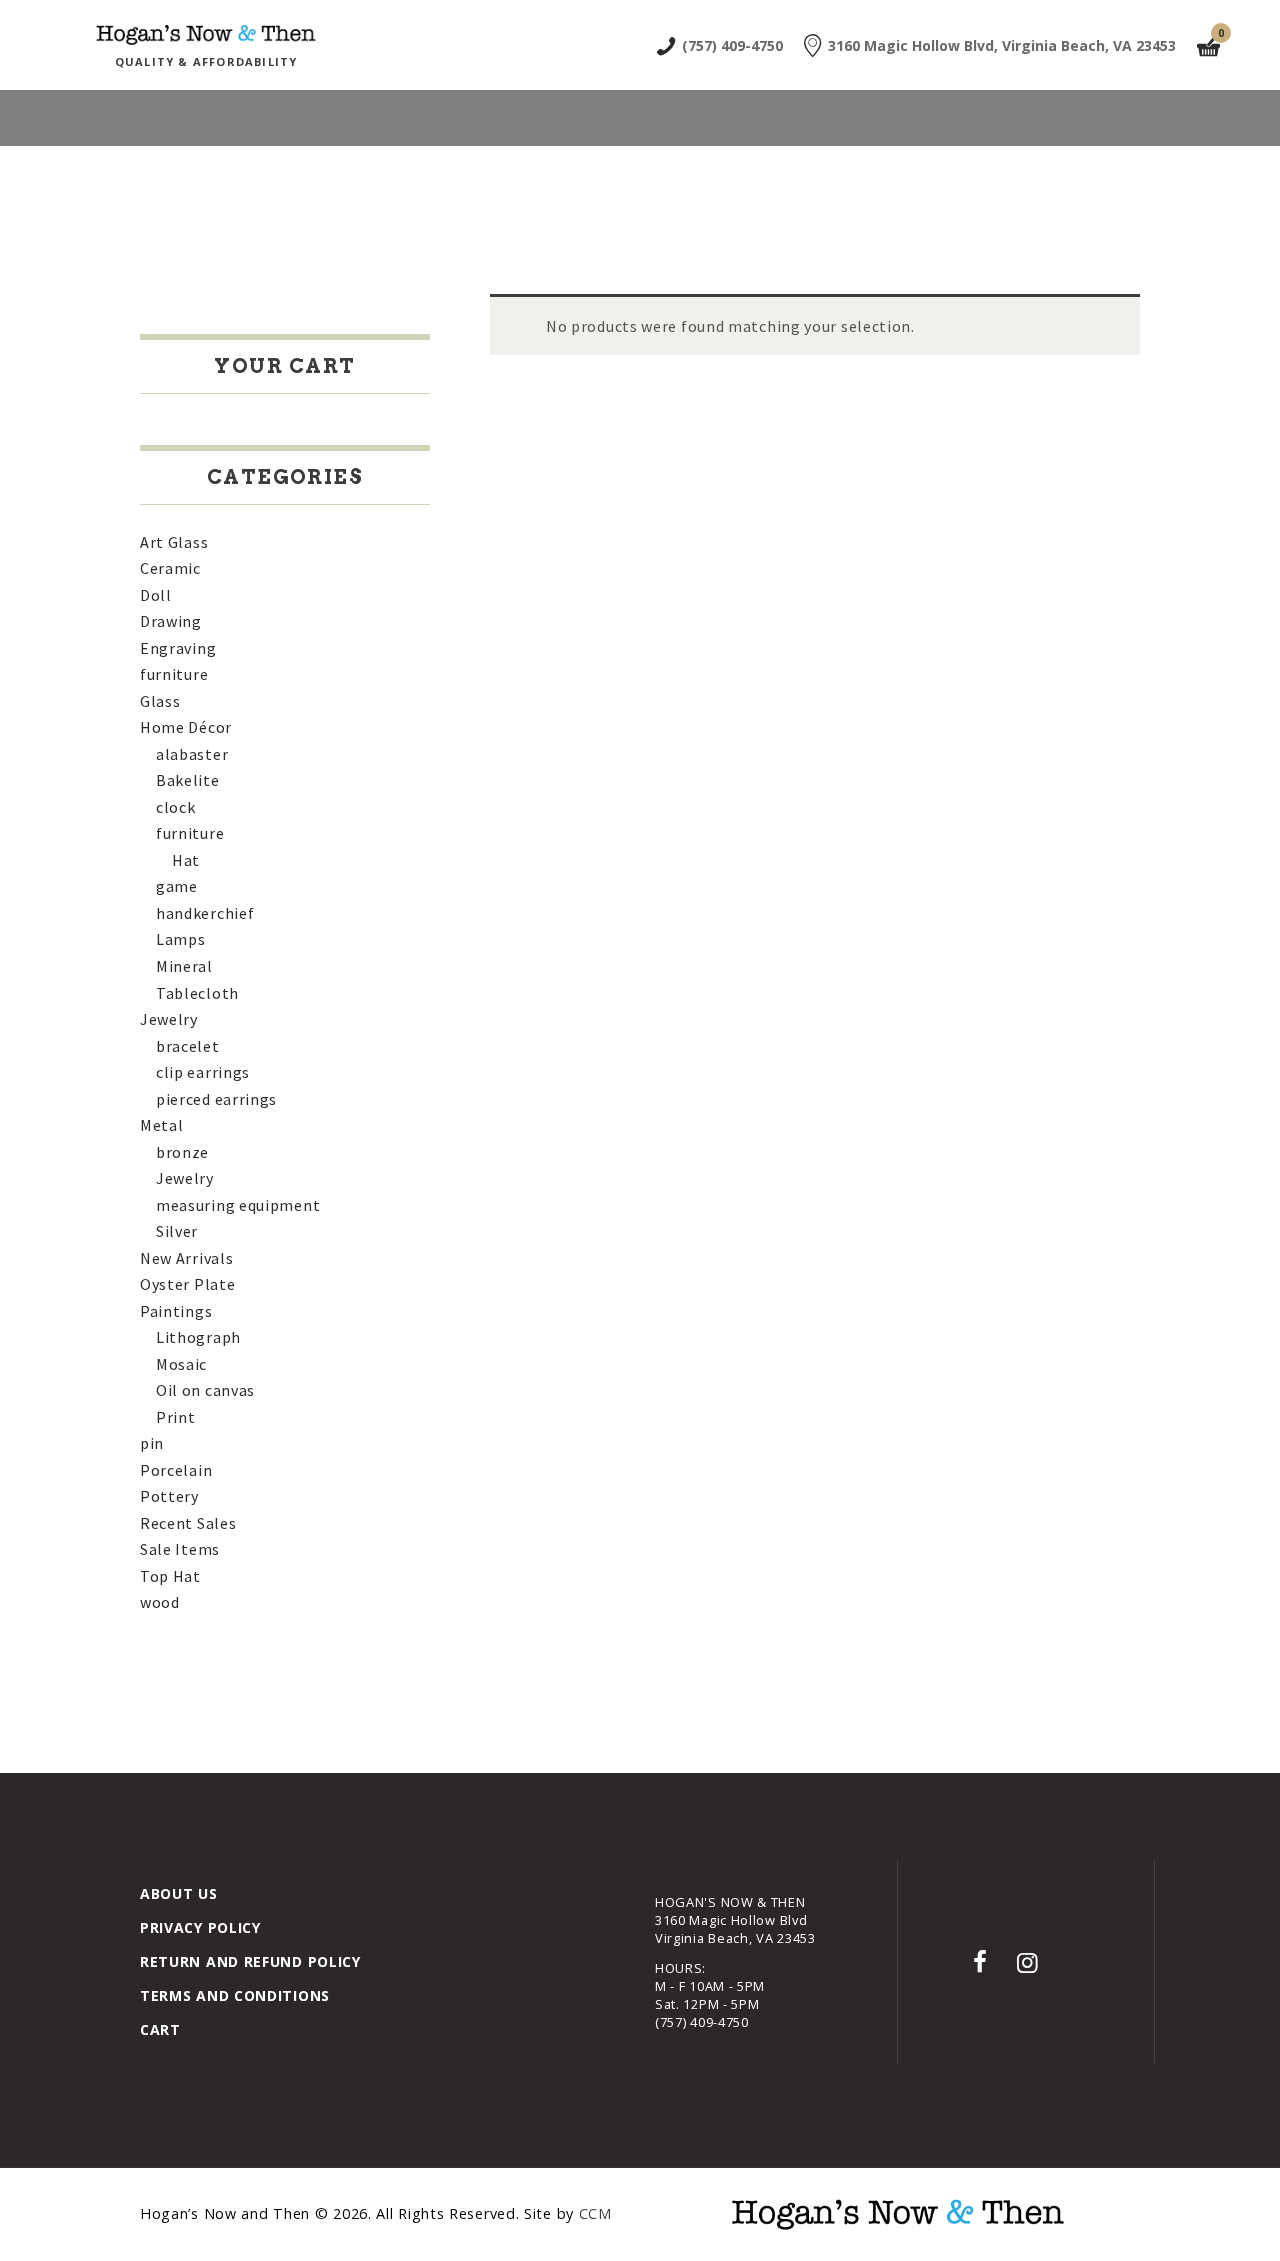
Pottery (169, 1496)
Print (176, 1417)
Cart (160, 2029)
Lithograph (198, 1337)
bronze (182, 1152)
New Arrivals (186, 1258)
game (177, 886)
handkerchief (205, 913)
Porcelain (176, 1470)
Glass (160, 701)
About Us (179, 1893)
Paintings (176, 1311)
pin (152, 1443)
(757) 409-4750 (702, 2022)
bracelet (188, 1046)
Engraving (178, 648)
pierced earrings (216, 1099)
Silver (177, 1231)
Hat (186, 860)
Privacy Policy (200, 1927)
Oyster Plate (187, 1284)
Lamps (181, 939)
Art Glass (174, 542)
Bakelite (188, 780)
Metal (162, 1125)
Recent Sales (188, 1523)
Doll (156, 595)
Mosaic (181, 1364)
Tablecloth (197, 993)
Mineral (184, 966)
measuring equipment (238, 1205)
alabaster (192, 754)
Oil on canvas (205, 1390)
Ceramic (170, 568)
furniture (174, 674)
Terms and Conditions (235, 1995)
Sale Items (180, 1549)
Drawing (171, 621)
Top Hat (170, 1576)
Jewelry (169, 1019)
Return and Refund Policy (250, 1961)
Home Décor (186, 727)
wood (160, 1602)
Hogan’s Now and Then (227, 2213)
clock (176, 807)
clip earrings (203, 1072)
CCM (595, 2213)
